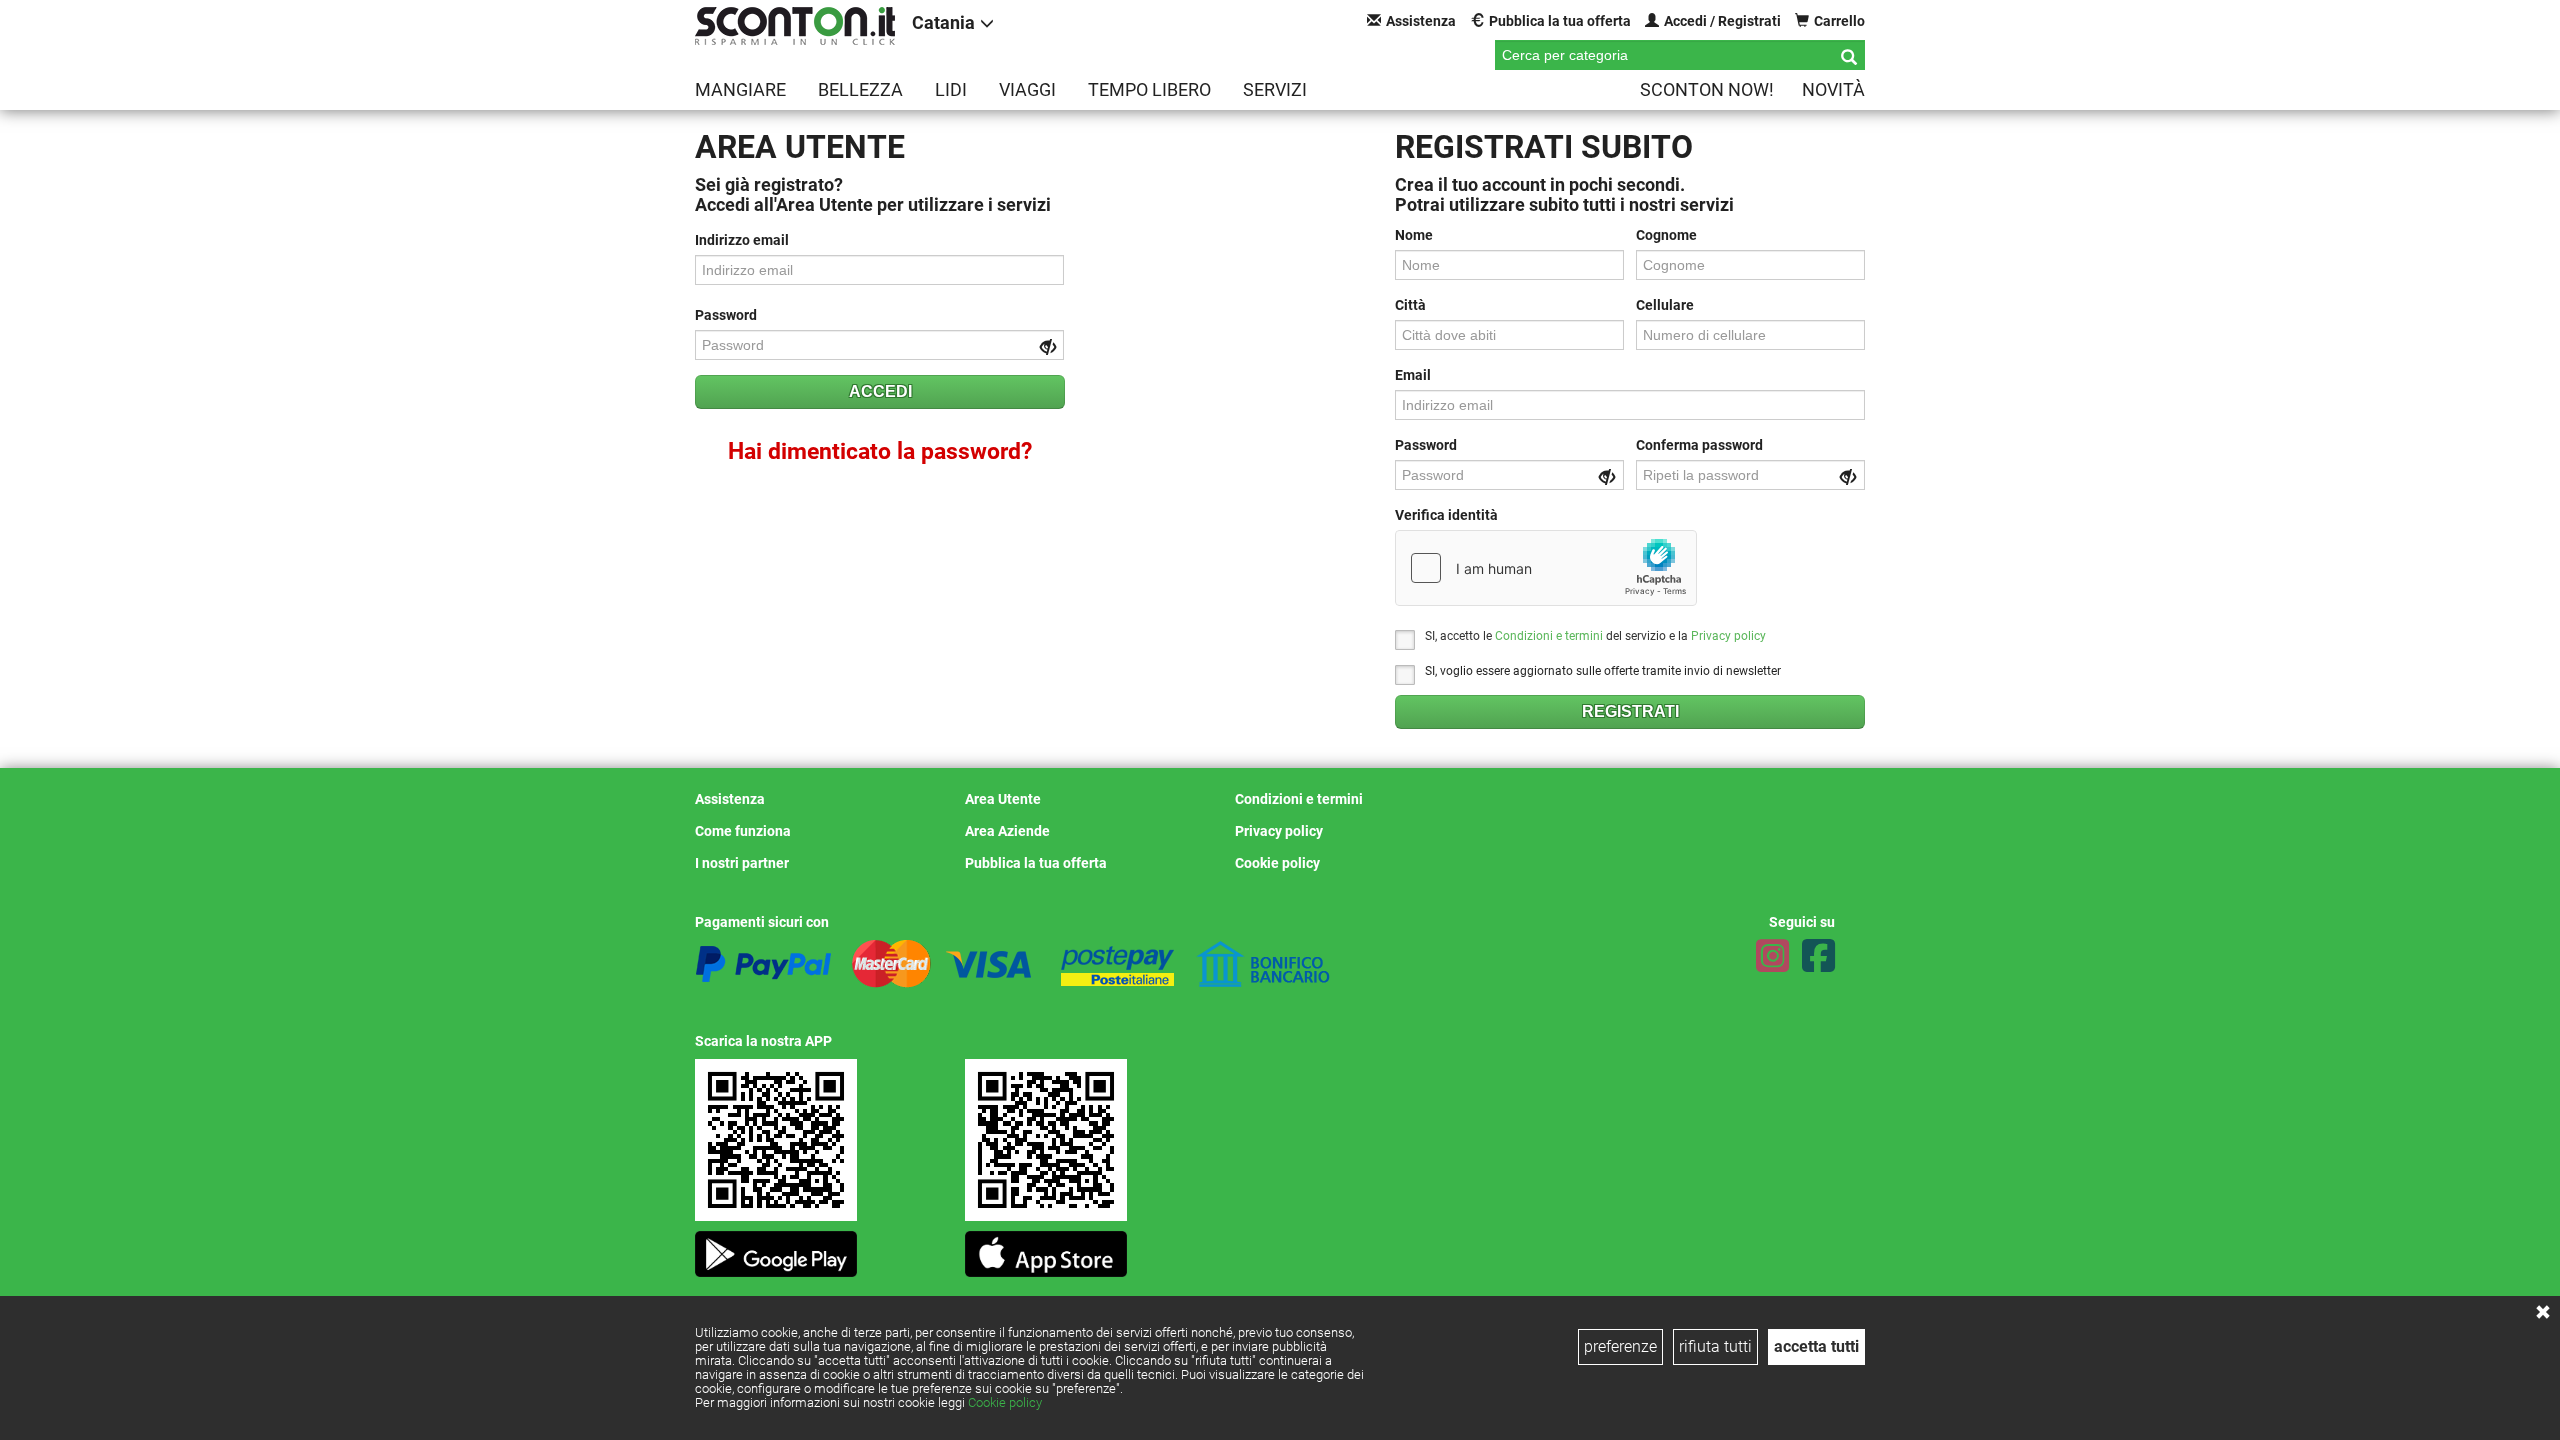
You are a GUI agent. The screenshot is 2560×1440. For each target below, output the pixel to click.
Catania (943, 22)
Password (726, 315)
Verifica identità (1446, 515)
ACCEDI (880, 391)
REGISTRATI (1630, 711)
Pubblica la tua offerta (1560, 21)
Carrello (1839, 21)
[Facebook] (1818, 956)
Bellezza (860, 89)
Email (1413, 375)
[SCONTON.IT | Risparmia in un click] (795, 26)
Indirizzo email (742, 240)
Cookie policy (1005, 1402)
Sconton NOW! (1707, 89)
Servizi (1275, 89)
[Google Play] (776, 1248)
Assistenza (1421, 21)
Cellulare (1665, 305)
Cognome (1666, 235)
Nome (1414, 235)
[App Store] (1046, 1248)
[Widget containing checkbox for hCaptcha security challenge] (1546, 568)
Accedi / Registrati (1722, 21)
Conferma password (1699, 445)
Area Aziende (1007, 831)
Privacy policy (1728, 636)
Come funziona (743, 831)
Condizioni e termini (1549, 636)
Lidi (951, 89)
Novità (1833, 89)
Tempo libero (1149, 89)
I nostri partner (742, 863)
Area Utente (1003, 799)
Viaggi (1027, 89)
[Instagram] (1772, 956)
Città (1410, 305)
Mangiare (740, 89)
